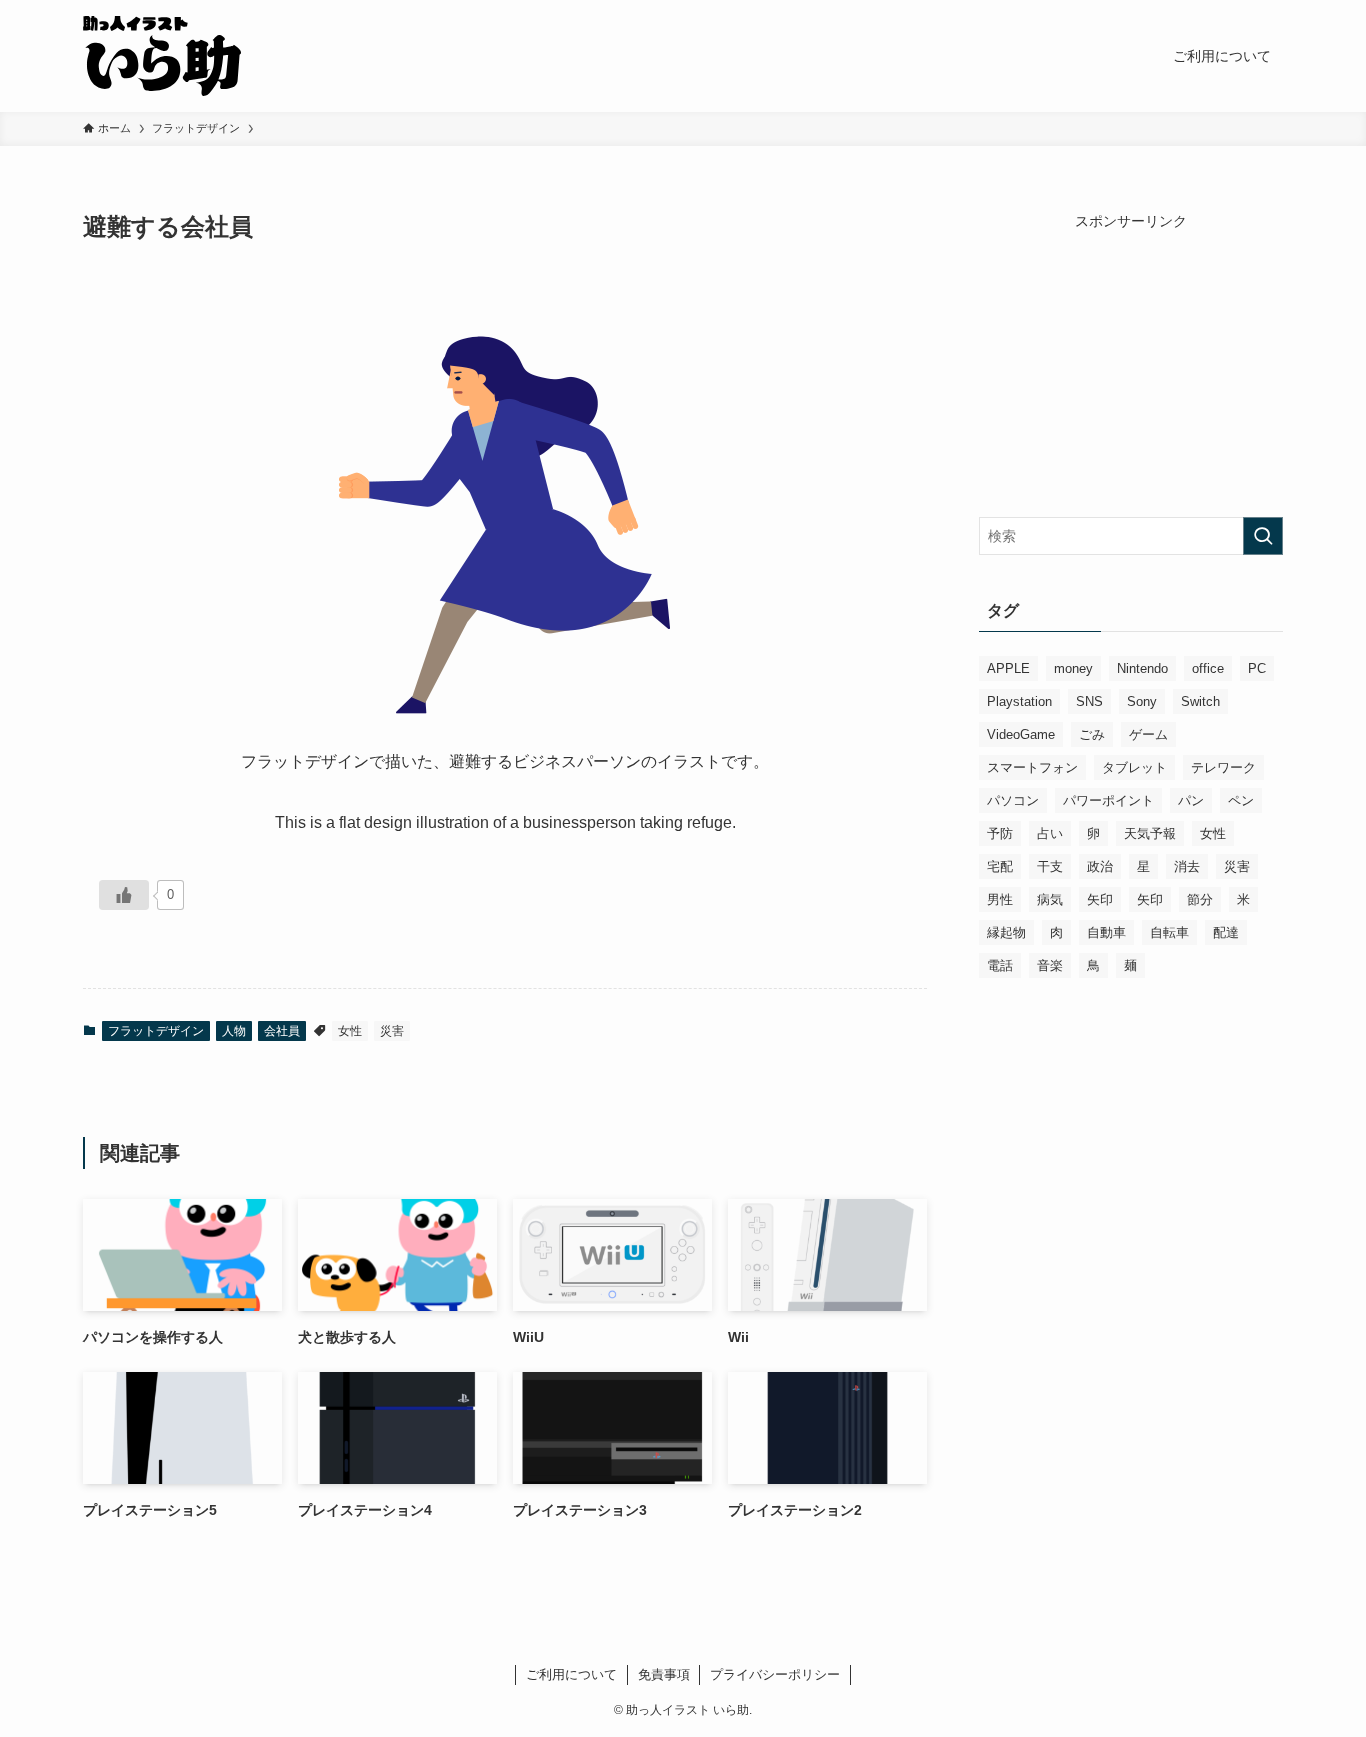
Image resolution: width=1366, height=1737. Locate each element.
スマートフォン (1032, 767)
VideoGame (1021, 734)
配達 (1226, 932)
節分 (1200, 899)
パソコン (1013, 800)
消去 (1187, 866)
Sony (1142, 701)
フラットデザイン (156, 1031)
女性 (350, 1031)
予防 (1000, 833)
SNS (1089, 701)
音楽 (1050, 965)
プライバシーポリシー (775, 1674)
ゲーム (1148, 734)
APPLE (1008, 668)
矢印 (1100, 899)
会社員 (282, 1031)
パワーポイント (1108, 800)
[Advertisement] (1131, 357)
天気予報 (1150, 833)
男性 (1000, 899)
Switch (1200, 701)
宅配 (1000, 866)
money (1073, 668)
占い (1050, 833)
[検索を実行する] (1263, 536)
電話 (1000, 965)
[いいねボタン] (124, 895)
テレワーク (1223, 767)
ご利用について (571, 1674)
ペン (1241, 800)
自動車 (1106, 932)
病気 (1050, 899)
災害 (392, 1031)
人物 (234, 1031)
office (1208, 668)
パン (1191, 800)
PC (1257, 668)
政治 (1100, 866)
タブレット (1134, 767)
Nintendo (1142, 668)
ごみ (1092, 734)
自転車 (1169, 932)
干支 (1050, 866)
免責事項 (664, 1674)
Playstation (1019, 701)
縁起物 (1006, 932)
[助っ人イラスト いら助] (162, 56)
